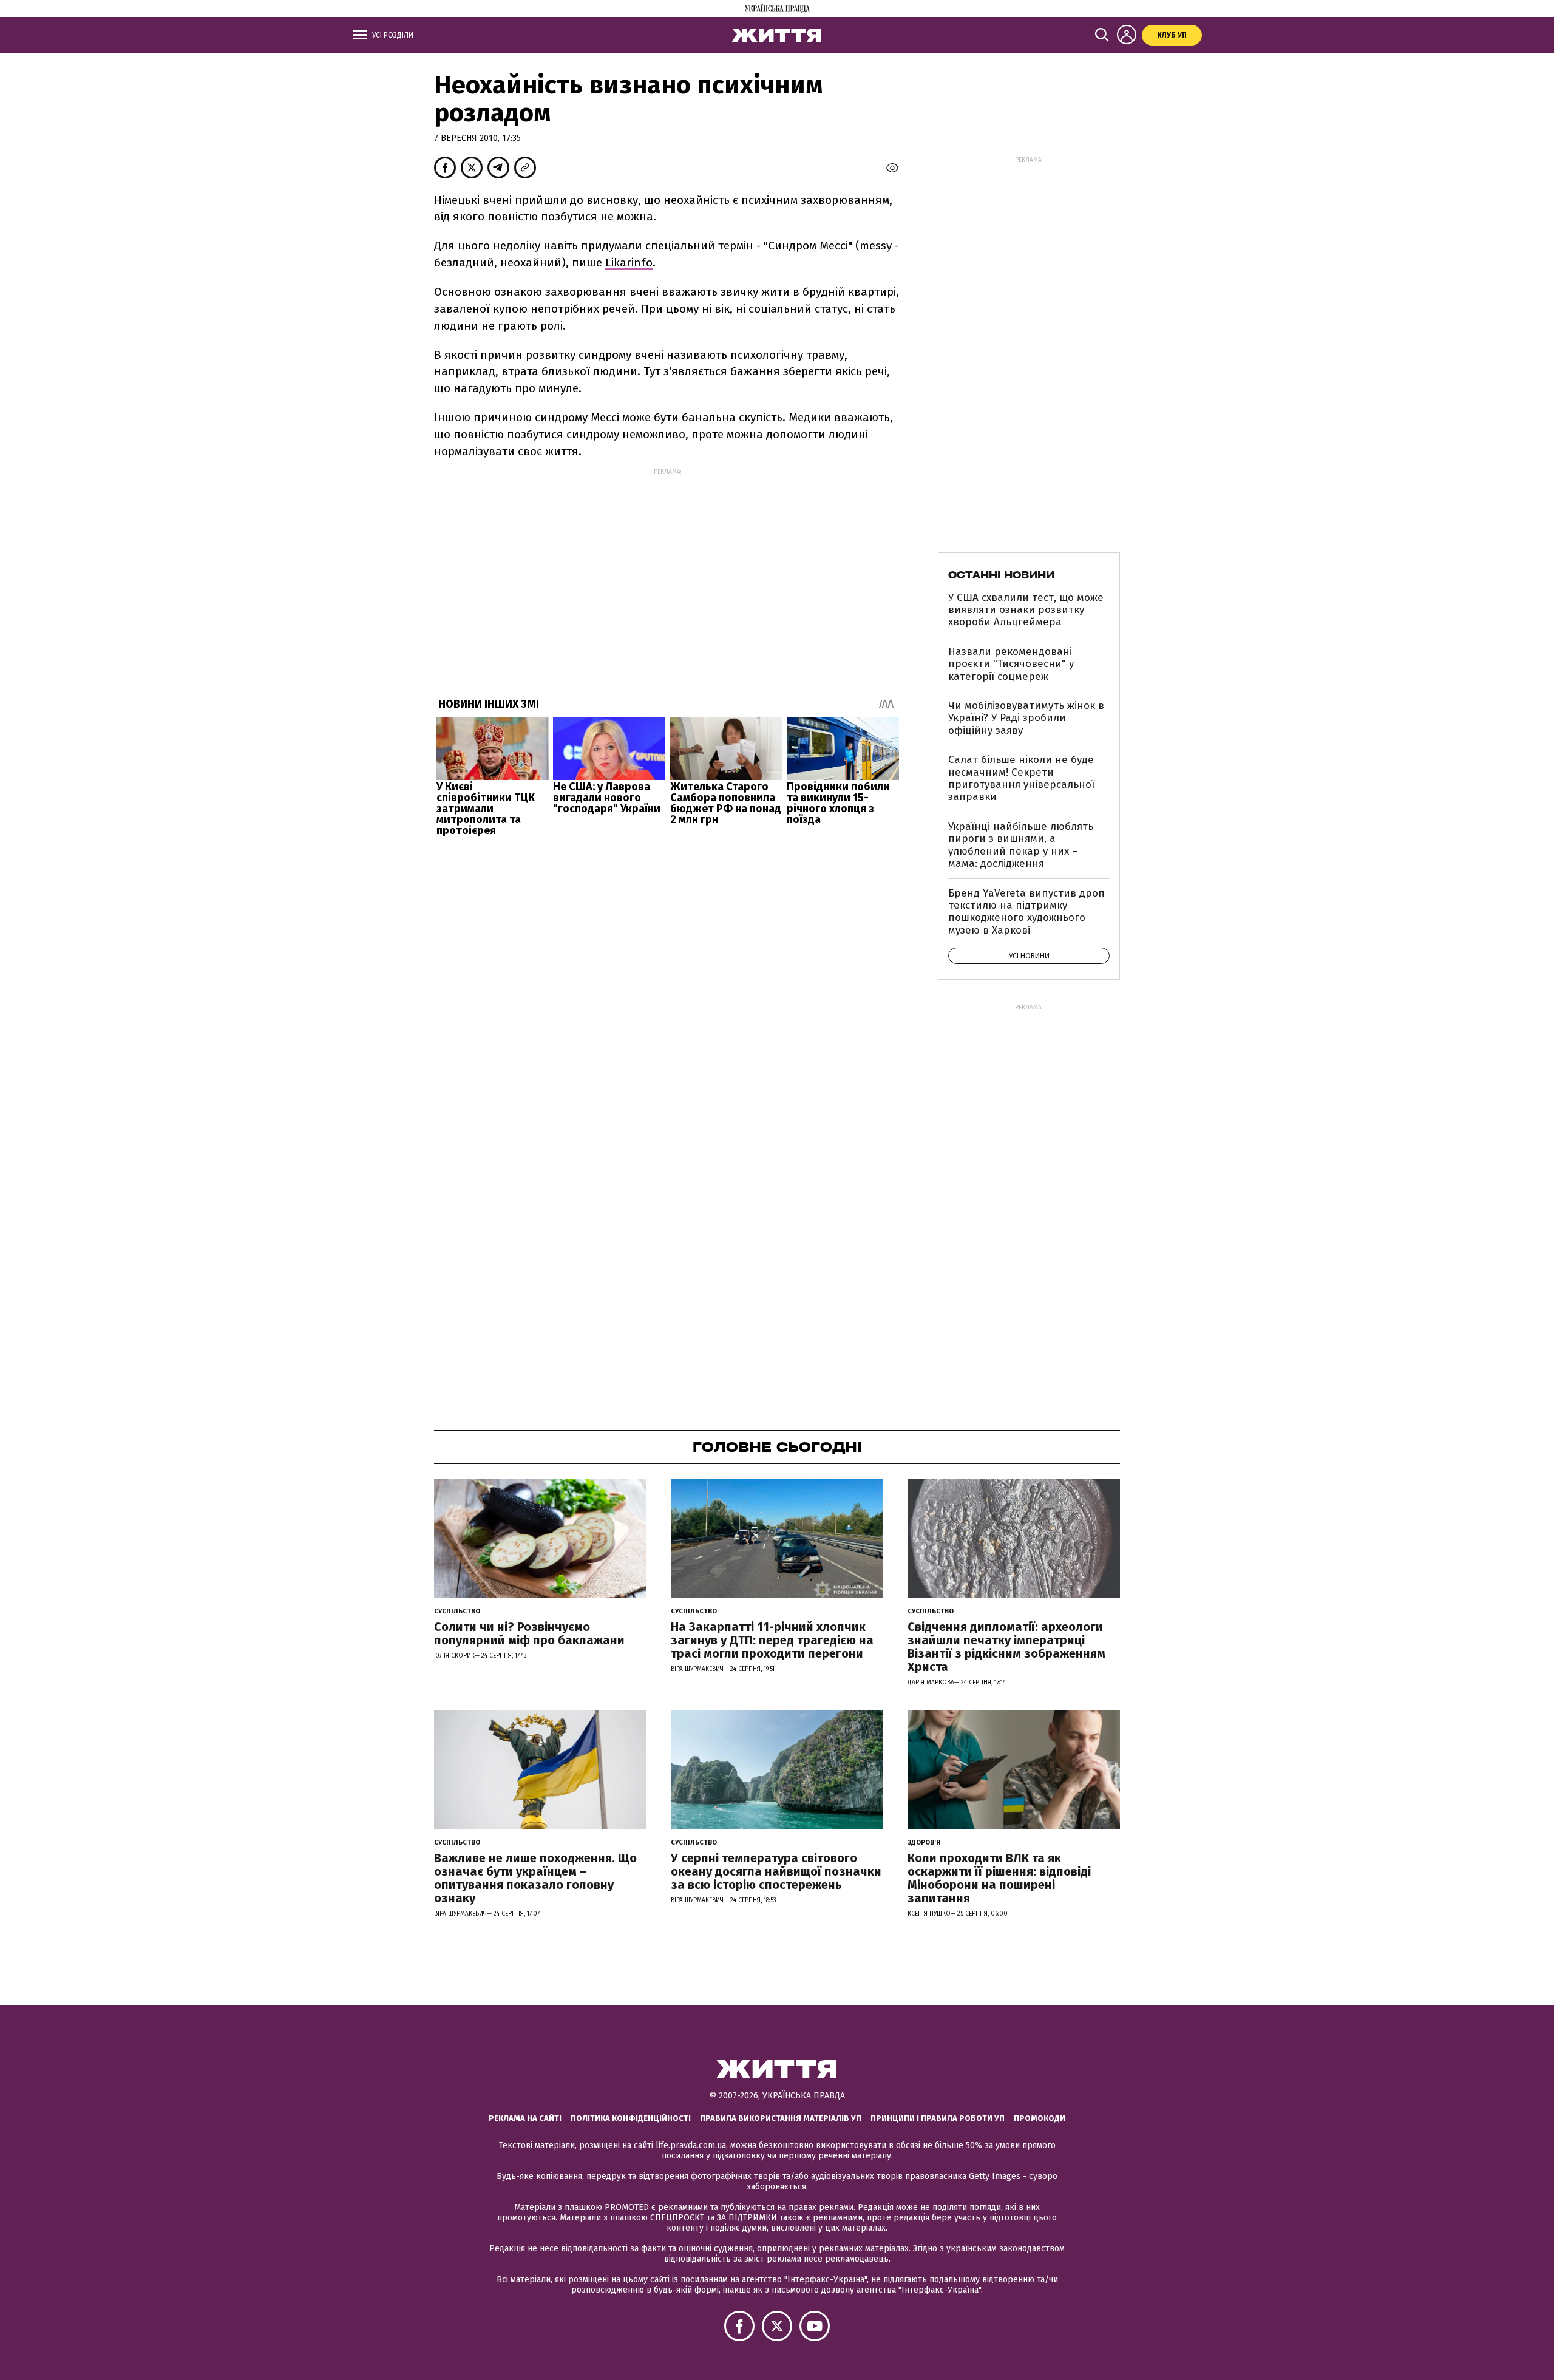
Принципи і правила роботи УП (938, 2118)
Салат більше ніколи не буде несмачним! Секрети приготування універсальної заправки (1021, 778)
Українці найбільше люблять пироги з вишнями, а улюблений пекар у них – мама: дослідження (1021, 845)
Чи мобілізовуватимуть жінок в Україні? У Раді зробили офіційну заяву (1026, 718)
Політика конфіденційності (631, 2118)
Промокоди (1040, 2118)
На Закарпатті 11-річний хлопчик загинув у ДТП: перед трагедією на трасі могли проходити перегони (772, 1640)
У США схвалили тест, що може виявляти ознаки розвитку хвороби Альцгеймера (1026, 610)
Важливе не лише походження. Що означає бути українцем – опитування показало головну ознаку (535, 1878)
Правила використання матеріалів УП (781, 2118)
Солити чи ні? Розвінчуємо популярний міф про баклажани (529, 1633)
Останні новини (1001, 575)
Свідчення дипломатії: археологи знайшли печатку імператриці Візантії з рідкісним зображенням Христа (1006, 1647)
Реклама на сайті (525, 2118)
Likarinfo (629, 263)
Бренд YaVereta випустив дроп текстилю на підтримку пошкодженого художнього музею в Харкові (1026, 912)
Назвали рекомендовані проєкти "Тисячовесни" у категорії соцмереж (1011, 664)
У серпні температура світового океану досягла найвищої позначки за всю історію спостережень (776, 1871)
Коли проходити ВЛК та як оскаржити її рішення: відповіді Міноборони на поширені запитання (999, 1878)
